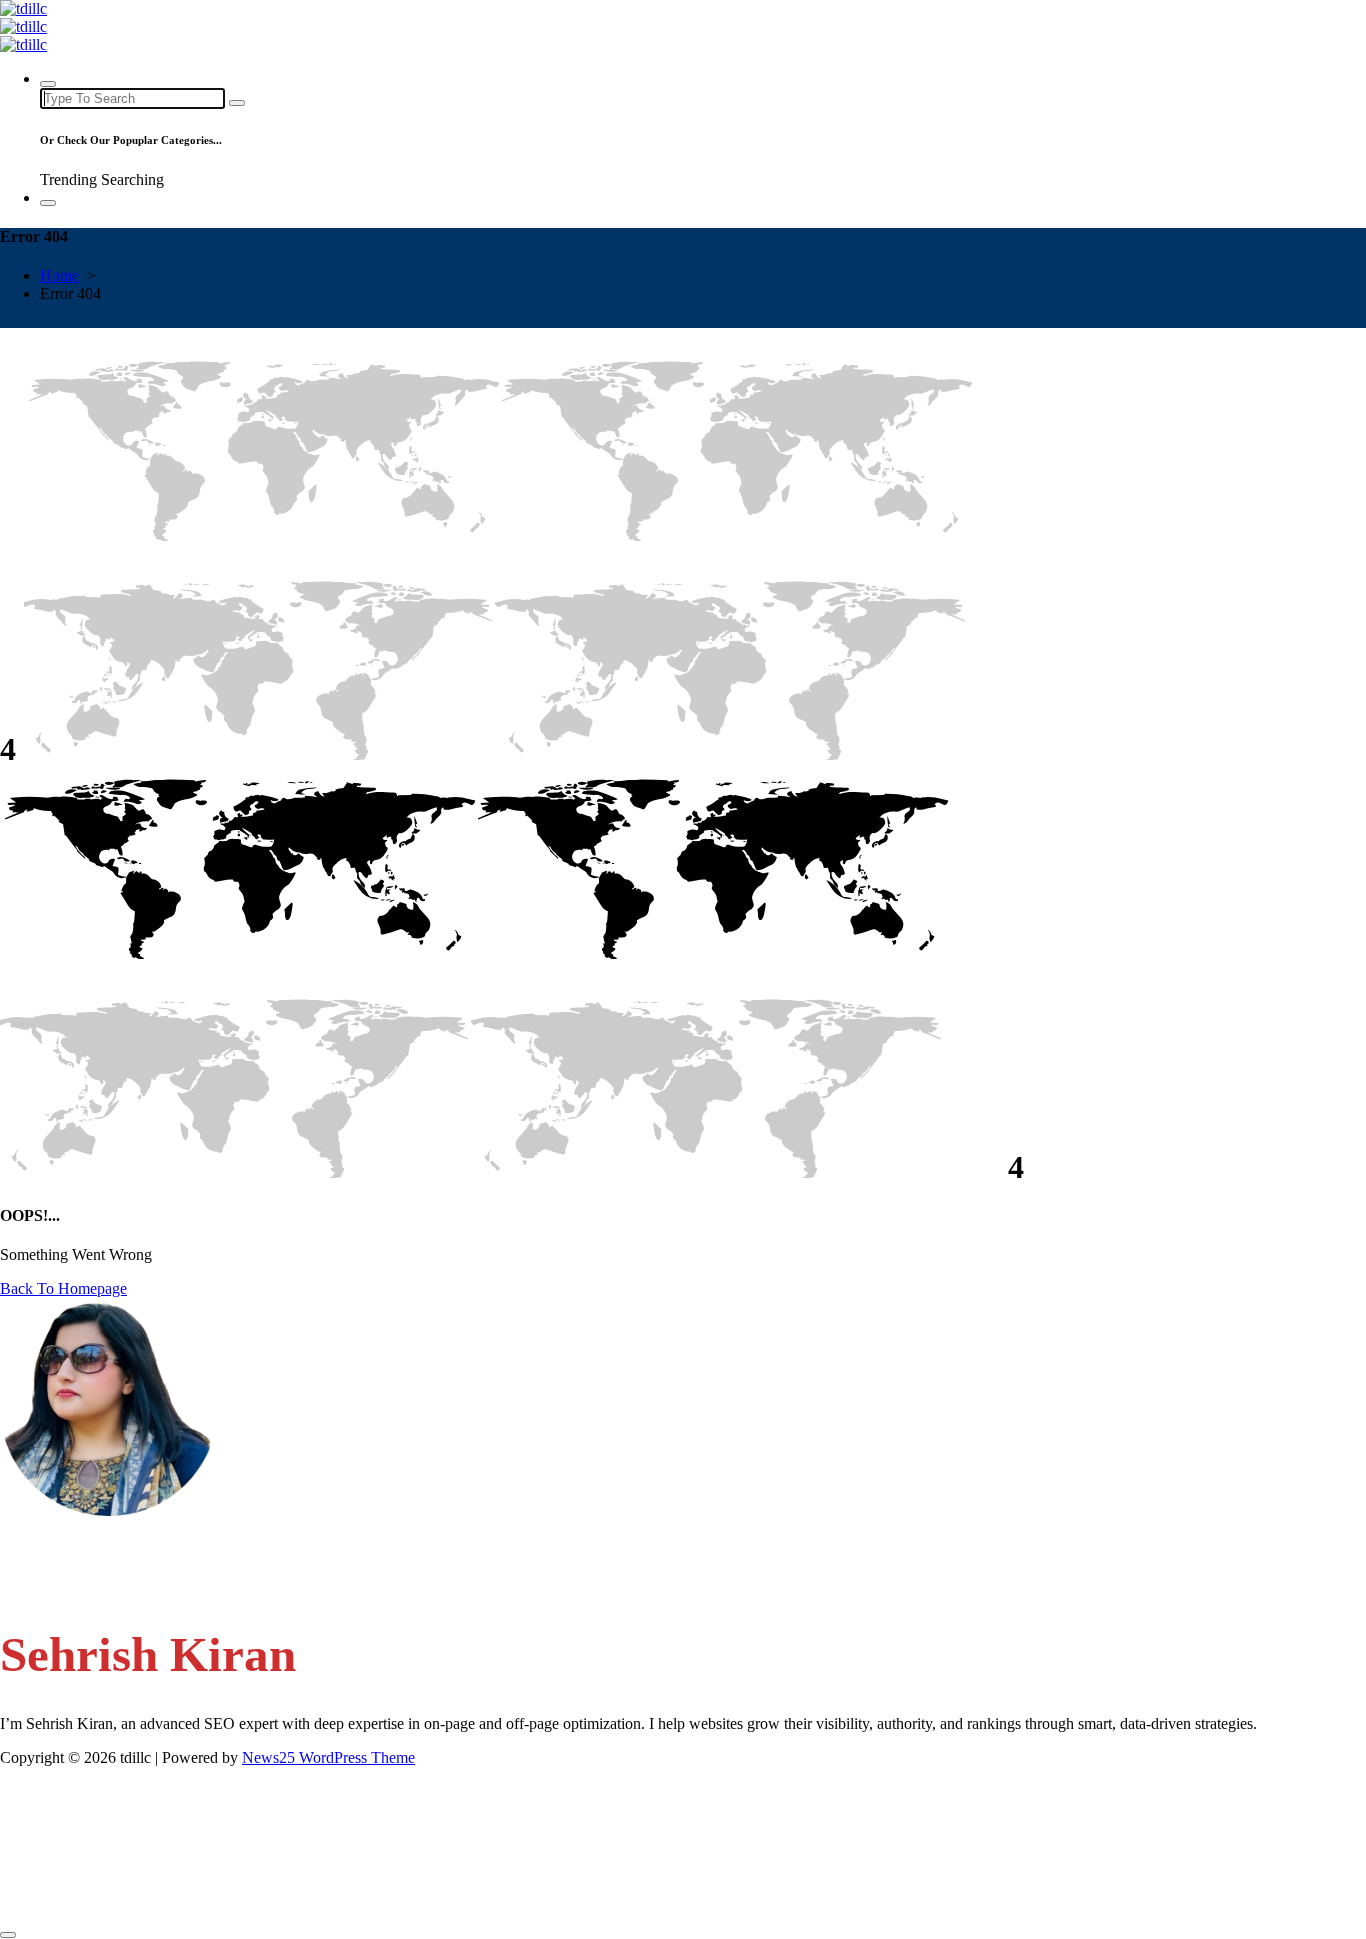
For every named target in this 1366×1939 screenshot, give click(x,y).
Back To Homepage (63, 1288)
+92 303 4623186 (98, 1584)
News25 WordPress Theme (328, 1757)
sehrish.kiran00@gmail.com (128, 1546)
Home (59, 275)
